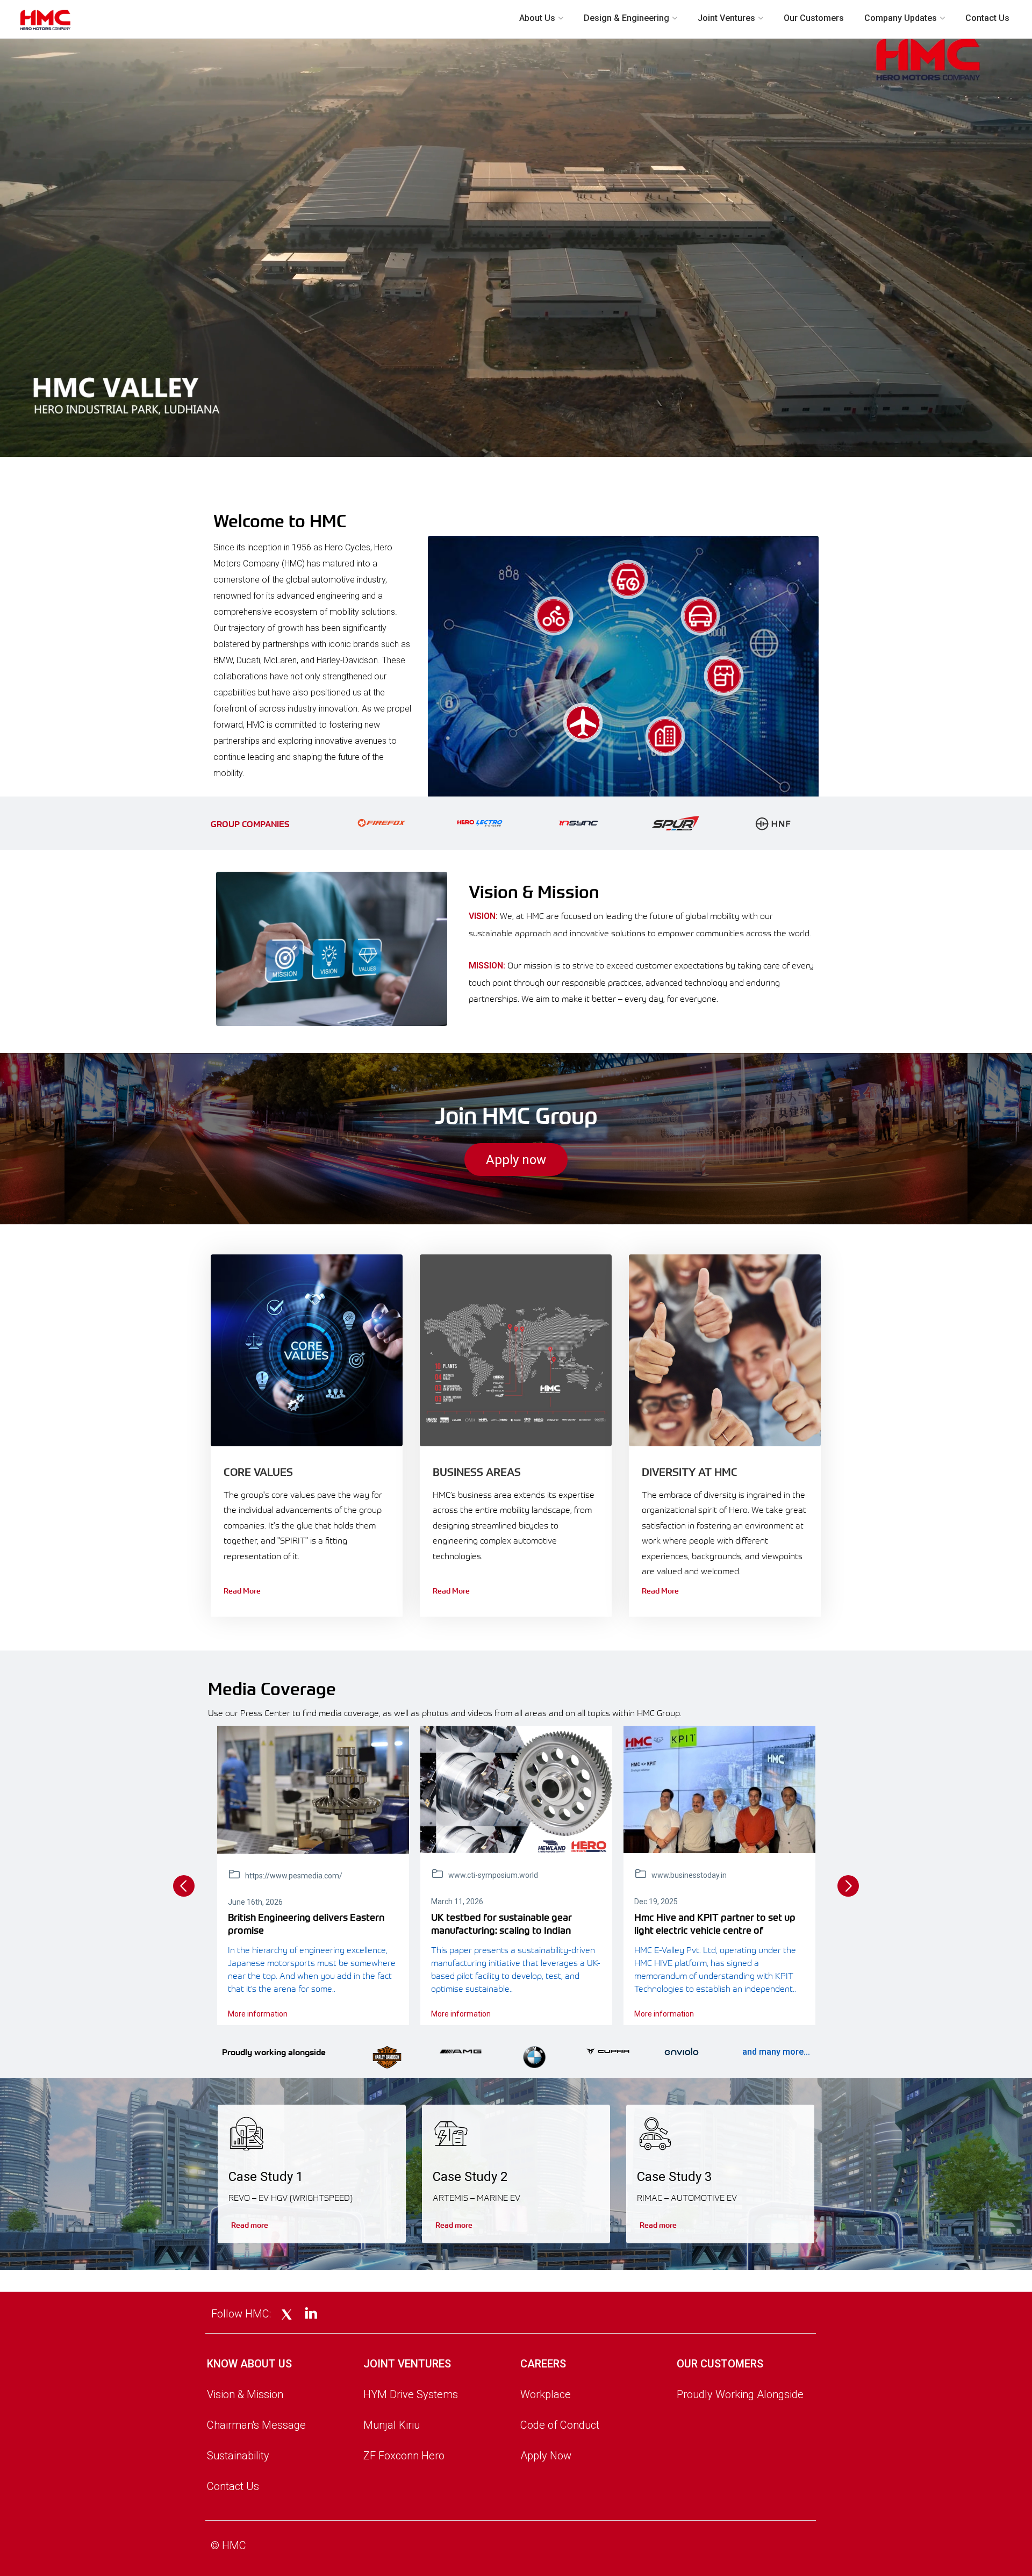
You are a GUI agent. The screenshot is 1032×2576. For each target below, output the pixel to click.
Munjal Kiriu (392, 2425)
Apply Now (546, 2456)
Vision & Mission (245, 2394)
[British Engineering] (313, 1790)
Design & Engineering (626, 18)
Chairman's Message (256, 2425)
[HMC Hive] (719, 1789)
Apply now (516, 1160)
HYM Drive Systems (411, 2394)
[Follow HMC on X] (287, 2315)
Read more (250, 2225)
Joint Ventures (726, 18)
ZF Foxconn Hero (404, 2456)
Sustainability (238, 2456)
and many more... (776, 2052)
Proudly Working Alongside (740, 2394)
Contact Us (987, 18)
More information (258, 2014)
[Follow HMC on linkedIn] (311, 2314)
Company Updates (901, 18)
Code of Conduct (560, 2425)
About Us (537, 18)
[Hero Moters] (516, 1789)
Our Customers (814, 18)
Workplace (546, 2394)
